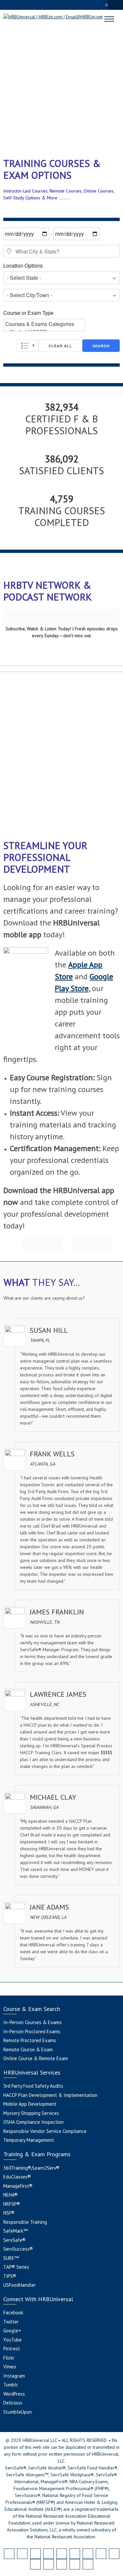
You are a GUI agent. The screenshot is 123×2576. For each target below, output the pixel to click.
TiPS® (10, 2276)
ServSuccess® (18, 2249)
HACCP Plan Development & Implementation (50, 2095)
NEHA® (10, 2195)
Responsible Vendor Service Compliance (45, 2131)
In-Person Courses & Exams (32, 2022)
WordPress (14, 2394)
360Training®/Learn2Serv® (31, 2168)
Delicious (13, 2403)
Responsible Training (25, 2222)
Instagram (14, 2376)
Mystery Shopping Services (31, 2113)
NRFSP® (12, 2204)
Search (101, 346)
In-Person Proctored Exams (32, 2031)
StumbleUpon (18, 2412)
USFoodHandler (20, 2285)
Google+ (12, 2331)
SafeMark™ (15, 2231)
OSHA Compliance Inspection (33, 2122)
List (27, 346)
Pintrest (12, 2349)
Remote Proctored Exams (30, 2040)
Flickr (9, 2358)
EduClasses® (17, 2177)
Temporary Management (29, 2140)
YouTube (12, 2340)
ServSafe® (14, 2240)
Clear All (60, 346)
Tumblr (11, 2385)
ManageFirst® (18, 2186)
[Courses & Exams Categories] (44, 324)
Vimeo (10, 2367)
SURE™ (11, 2258)
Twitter (11, 2322)
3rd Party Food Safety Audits (33, 2086)
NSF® (9, 2213)
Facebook (13, 2312)
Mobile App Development (30, 2104)
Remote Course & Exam (28, 2049)
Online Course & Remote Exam (36, 2058)
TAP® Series (16, 2267)
